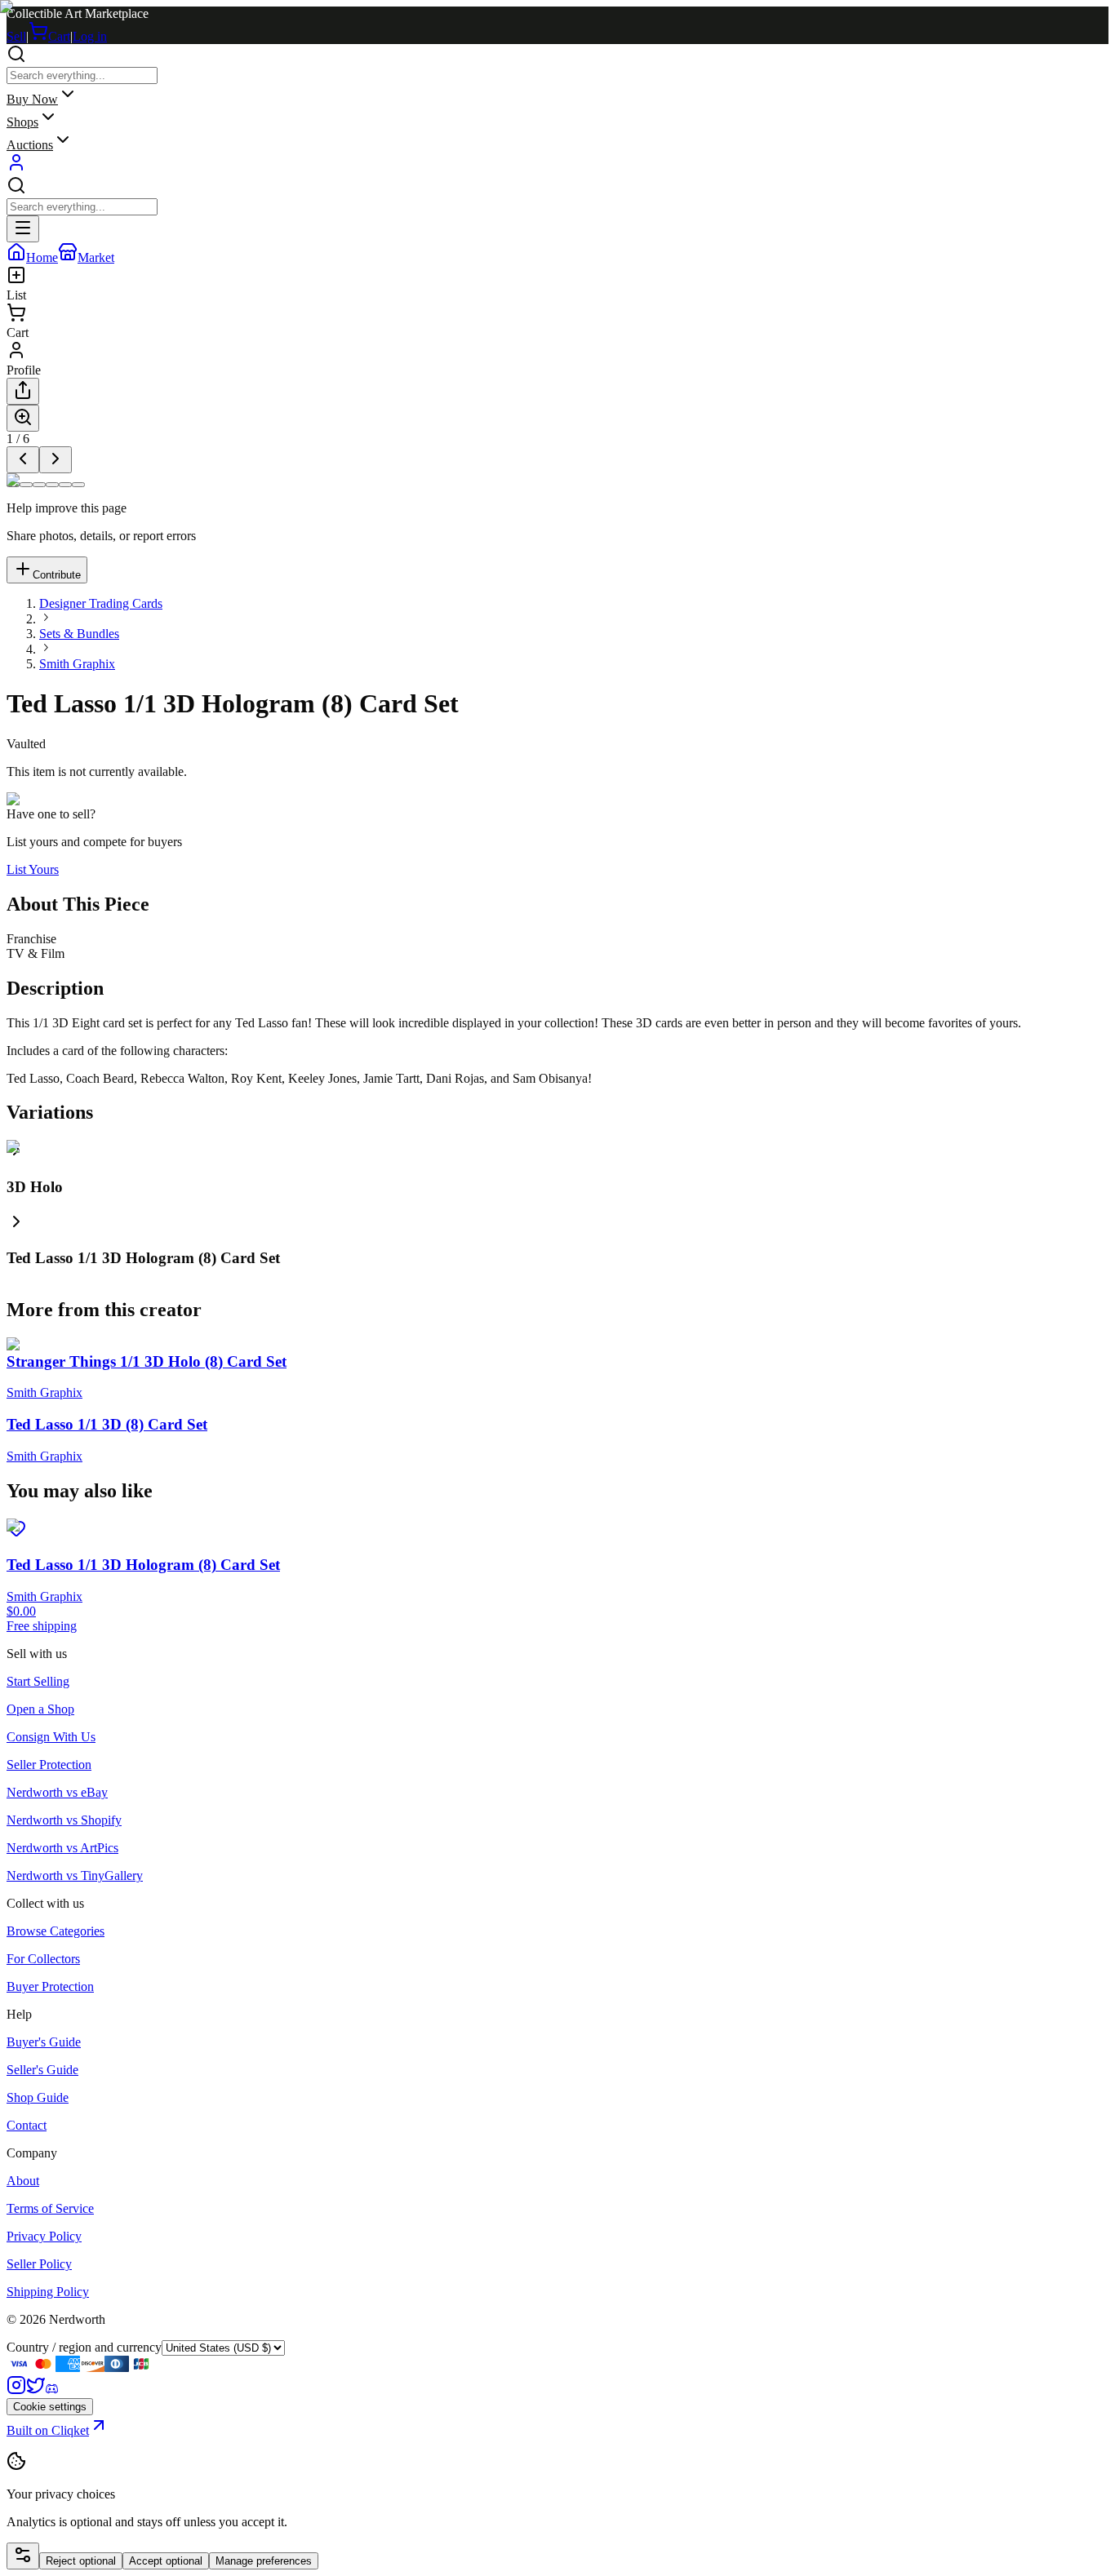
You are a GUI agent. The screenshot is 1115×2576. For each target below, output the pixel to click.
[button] (557, 1240)
